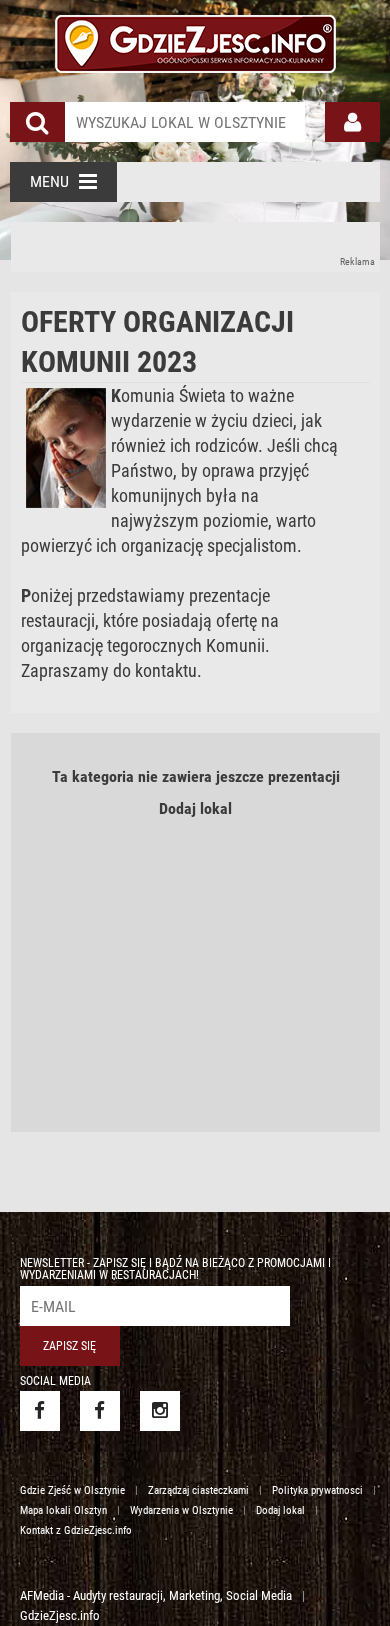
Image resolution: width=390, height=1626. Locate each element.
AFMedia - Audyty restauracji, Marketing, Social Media (156, 1595)
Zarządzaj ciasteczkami (198, 1490)
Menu (49, 181)
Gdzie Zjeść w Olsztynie (72, 1490)
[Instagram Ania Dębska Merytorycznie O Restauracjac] (160, 1411)
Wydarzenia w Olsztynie (181, 1510)
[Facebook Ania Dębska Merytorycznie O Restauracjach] (100, 1411)
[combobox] (185, 122)
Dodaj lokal (195, 808)
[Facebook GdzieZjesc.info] (40, 1411)
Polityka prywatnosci (317, 1490)
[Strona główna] (195, 41)
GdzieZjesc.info (60, 1615)
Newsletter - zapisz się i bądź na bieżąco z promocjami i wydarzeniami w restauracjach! (175, 1269)
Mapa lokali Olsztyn (63, 1510)
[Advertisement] (196, 247)
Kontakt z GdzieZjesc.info (76, 1530)
